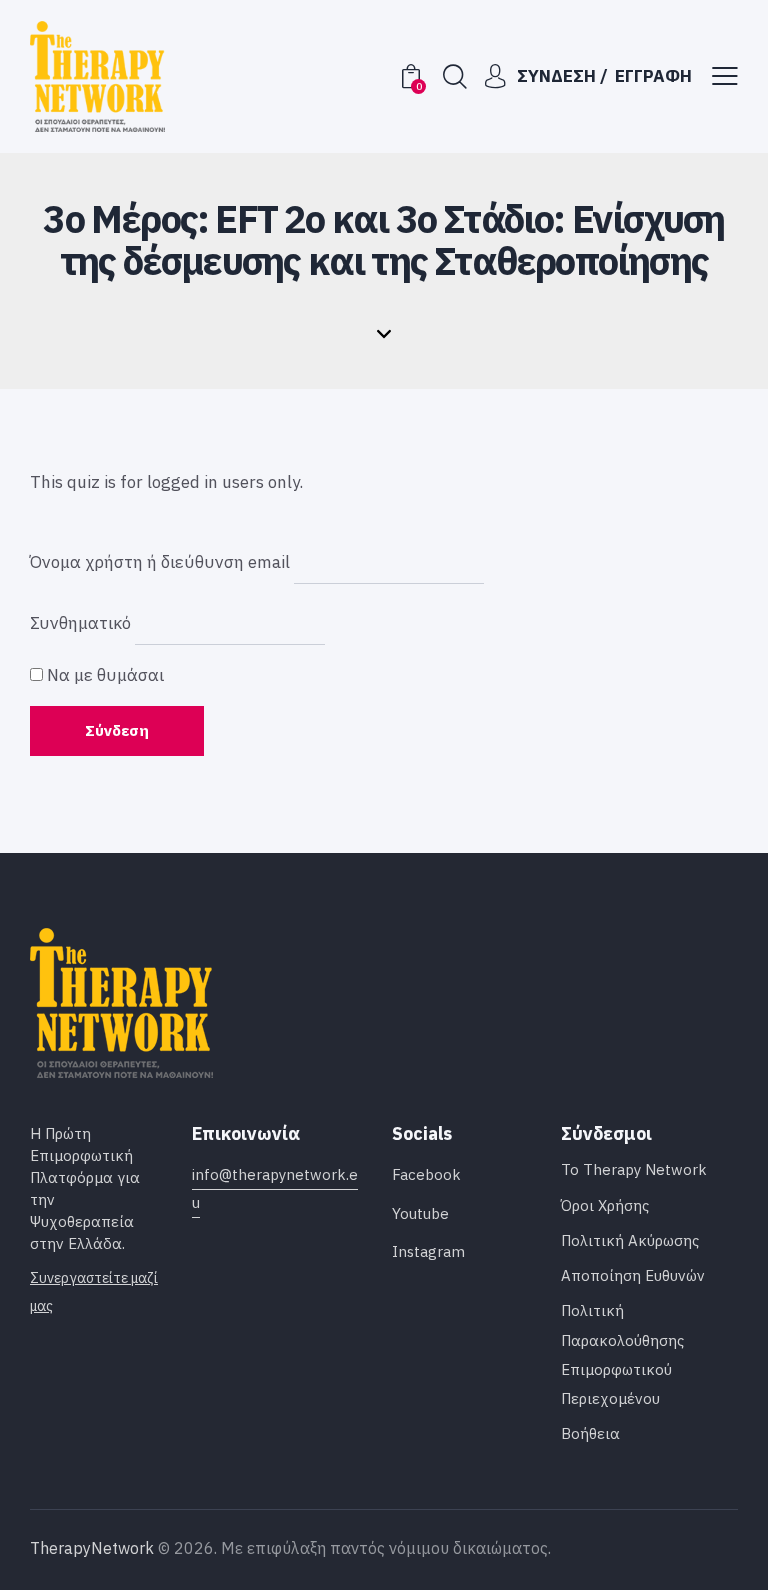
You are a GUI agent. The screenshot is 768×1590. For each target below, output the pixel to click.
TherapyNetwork (92, 1548)
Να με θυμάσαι (103, 675)
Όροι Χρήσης (605, 1205)
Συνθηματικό (80, 623)
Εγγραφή (653, 76)
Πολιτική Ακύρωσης (630, 1240)
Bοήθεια (590, 1433)
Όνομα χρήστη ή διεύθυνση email (160, 561)
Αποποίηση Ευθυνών (633, 1275)
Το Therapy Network (634, 1169)
